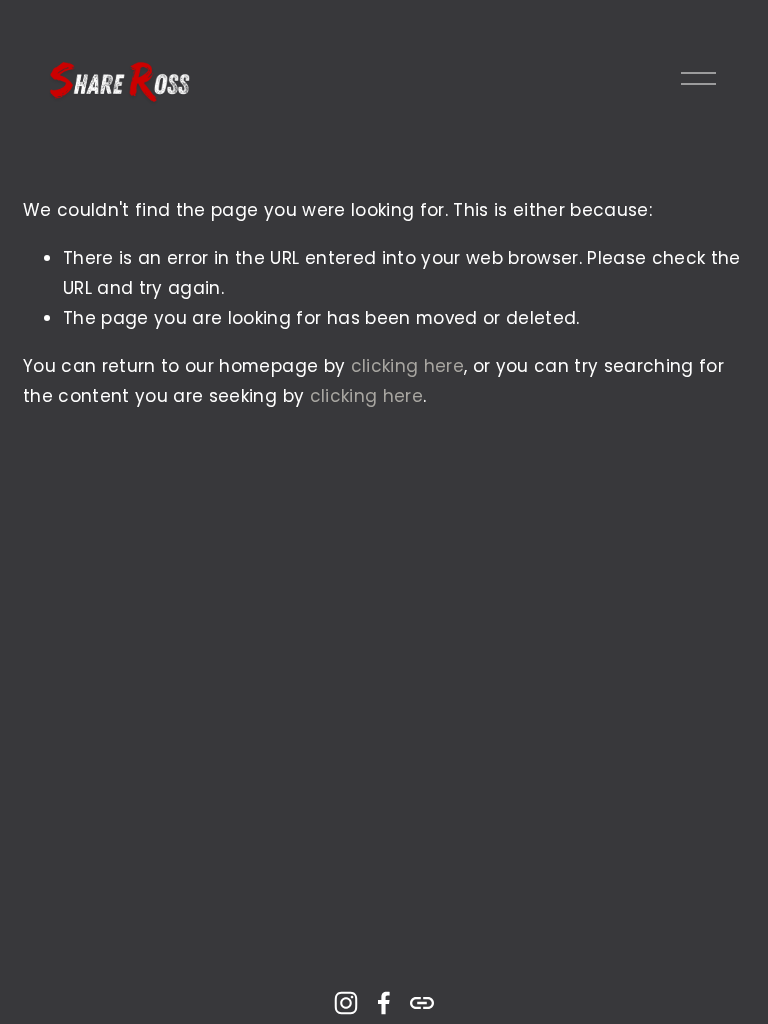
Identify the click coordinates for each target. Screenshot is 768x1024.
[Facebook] (384, 1003)
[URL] (422, 1003)
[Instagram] (346, 1003)
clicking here (407, 366)
